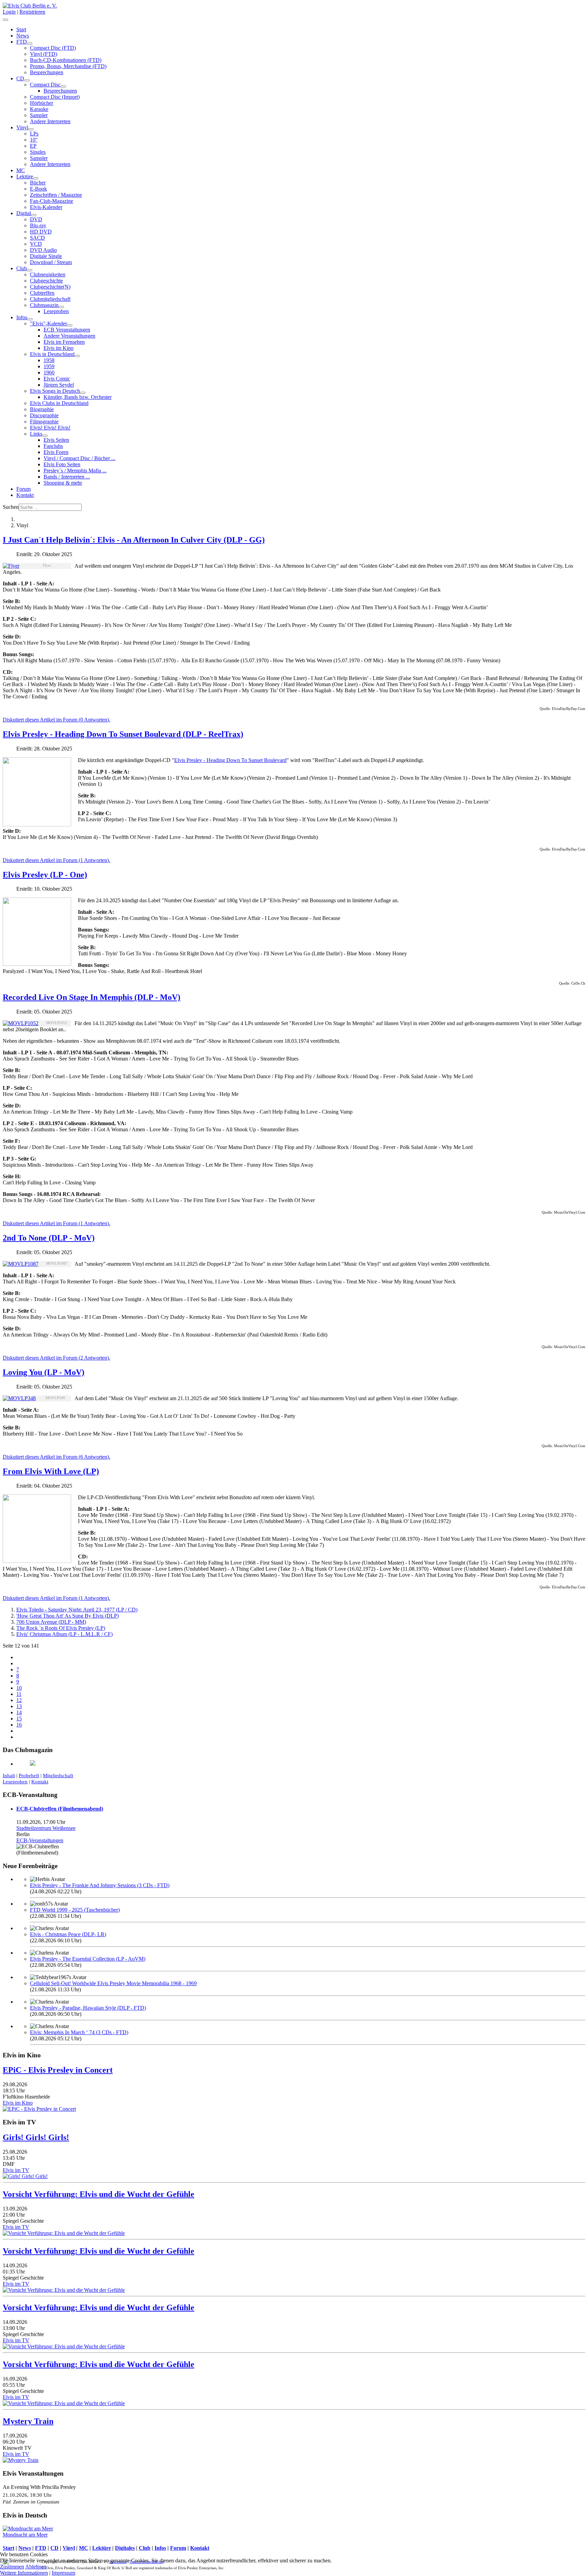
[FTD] (30, 44)
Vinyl (22, 127)
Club (22, 268)
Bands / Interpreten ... (67, 477)
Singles (38, 152)
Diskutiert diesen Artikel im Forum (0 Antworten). (56, 720)
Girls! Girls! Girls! (36, 2137)
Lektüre (25, 176)
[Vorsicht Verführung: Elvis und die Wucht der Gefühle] (64, 2233)
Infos (22, 317)
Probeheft (29, 1776)
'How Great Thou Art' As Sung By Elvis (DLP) (68, 1616)
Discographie (44, 415)
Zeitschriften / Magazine (56, 195)
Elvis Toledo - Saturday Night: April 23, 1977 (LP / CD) (77, 1610)
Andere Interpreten (50, 121)
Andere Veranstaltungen (69, 336)
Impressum (63, 2573)
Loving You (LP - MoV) (44, 1372)
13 (19, 1706)
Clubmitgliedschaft (50, 299)
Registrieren (32, 12)
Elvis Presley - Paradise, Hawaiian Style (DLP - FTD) (88, 2008)
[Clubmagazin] (61, 307)
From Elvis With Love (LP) (51, 1471)
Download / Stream (51, 262)
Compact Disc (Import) (55, 97)
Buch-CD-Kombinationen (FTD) (66, 60)
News (23, 36)
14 (19, 1712)
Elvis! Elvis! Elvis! (50, 428)
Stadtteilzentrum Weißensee (46, 1828)
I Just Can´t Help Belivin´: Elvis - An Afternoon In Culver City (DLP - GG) (134, 540)
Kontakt (25, 495)
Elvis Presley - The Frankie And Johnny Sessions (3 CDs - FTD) (100, 1885)
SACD (37, 238)
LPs (34, 134)
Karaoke (39, 109)
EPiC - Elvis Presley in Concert (58, 2070)
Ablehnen (36, 2567)
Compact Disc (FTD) (53, 48)
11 (19, 1694)
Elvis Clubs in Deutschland (59, 403)
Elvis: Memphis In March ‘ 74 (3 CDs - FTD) (79, 2032)
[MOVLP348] (19, 1398)
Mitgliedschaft (58, 1776)
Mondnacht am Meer (25, 2535)
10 (19, 1688)
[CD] (27, 80)
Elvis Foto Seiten (62, 464)
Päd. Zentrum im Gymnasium (31, 2502)
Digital (24, 213)
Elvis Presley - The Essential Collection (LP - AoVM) (88, 1959)
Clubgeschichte (46, 281)
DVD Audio (43, 250)
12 (19, 1700)
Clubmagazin (44, 305)
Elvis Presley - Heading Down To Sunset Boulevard (230, 760)
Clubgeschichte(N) (50, 287)
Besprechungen (47, 72)
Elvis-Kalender (46, 207)
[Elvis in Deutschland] (77, 356)
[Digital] (34, 215)
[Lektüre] (36, 178)
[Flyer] (11, 566)
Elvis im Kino (59, 348)
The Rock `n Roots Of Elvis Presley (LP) (61, 1628)
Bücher (38, 183)
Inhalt (9, 1776)
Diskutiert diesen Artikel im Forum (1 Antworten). (56, 860)
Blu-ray (38, 225)
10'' (34, 140)
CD (20, 78)
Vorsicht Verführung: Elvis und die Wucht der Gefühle (99, 2194)
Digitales (125, 2548)
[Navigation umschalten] (5, 20)
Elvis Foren (56, 452)
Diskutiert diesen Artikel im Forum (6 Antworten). (56, 1457)
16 (19, 1725)
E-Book (38, 189)
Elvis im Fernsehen (64, 342)
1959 (49, 366)
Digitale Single (46, 256)
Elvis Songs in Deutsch (55, 391)
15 (19, 1719)
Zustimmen (12, 2567)
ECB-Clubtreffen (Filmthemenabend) (60, 1809)
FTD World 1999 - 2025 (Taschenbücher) (75, 1910)
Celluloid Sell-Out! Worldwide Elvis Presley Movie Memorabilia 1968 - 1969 (113, 1983)
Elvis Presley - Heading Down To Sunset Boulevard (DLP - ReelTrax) (123, 734)
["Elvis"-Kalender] (70, 325)
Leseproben (56, 311)
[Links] (45, 436)
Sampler (39, 115)
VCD (36, 244)
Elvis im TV (16, 2170)
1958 (49, 360)
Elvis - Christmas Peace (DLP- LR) (68, 1934)
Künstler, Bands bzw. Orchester (78, 397)
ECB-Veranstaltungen (40, 1840)
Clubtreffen (42, 293)
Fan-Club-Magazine (52, 201)
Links (36, 434)
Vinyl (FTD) (44, 54)
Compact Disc (45, 85)
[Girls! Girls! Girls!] (25, 2176)
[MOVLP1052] (21, 1023)
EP (33, 146)
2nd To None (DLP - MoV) (49, 1238)
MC (21, 170)
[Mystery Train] (21, 2460)
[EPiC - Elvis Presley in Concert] (39, 2109)
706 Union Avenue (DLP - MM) (51, 1622)
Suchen (11, 507)
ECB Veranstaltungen (67, 330)
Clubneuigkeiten (48, 274)
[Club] (30, 270)
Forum (23, 489)
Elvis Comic (57, 379)
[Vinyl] (31, 129)
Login (9, 12)
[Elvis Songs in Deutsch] (83, 393)
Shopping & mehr (63, 483)
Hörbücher (42, 103)
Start (21, 29)
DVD (36, 219)
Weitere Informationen (24, 2573)
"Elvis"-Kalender (48, 323)
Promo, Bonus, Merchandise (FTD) (68, 66)
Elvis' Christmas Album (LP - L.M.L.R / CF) (64, 1634)
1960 (49, 372)
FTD (22, 42)
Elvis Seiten (56, 440)
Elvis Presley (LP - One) (45, 875)
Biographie (42, 409)
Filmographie (44, 422)
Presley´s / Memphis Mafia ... (75, 471)
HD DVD (41, 232)
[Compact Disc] (63, 86)
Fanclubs (53, 446)
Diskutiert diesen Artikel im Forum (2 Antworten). (56, 1358)
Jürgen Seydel (59, 385)
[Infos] (30, 319)
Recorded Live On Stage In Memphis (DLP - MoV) (92, 997)
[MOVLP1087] (21, 1264)
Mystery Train (28, 2421)
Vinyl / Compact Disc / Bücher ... (79, 458)
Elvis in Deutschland (52, 354)
